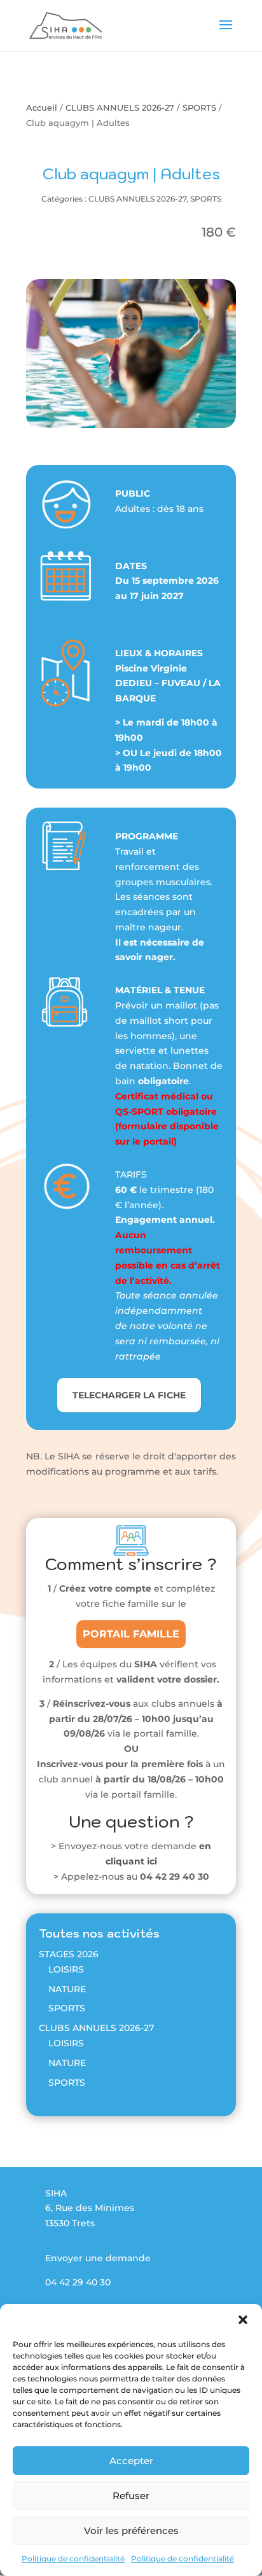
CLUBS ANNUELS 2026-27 (120, 108)
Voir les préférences (131, 2531)
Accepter (131, 2461)
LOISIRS (66, 1969)
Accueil (42, 108)
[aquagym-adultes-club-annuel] (131, 425)
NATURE (67, 1989)
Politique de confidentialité (73, 2559)
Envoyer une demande (98, 2258)
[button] (243, 2320)
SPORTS (199, 108)
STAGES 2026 (69, 1954)
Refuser (131, 2496)
